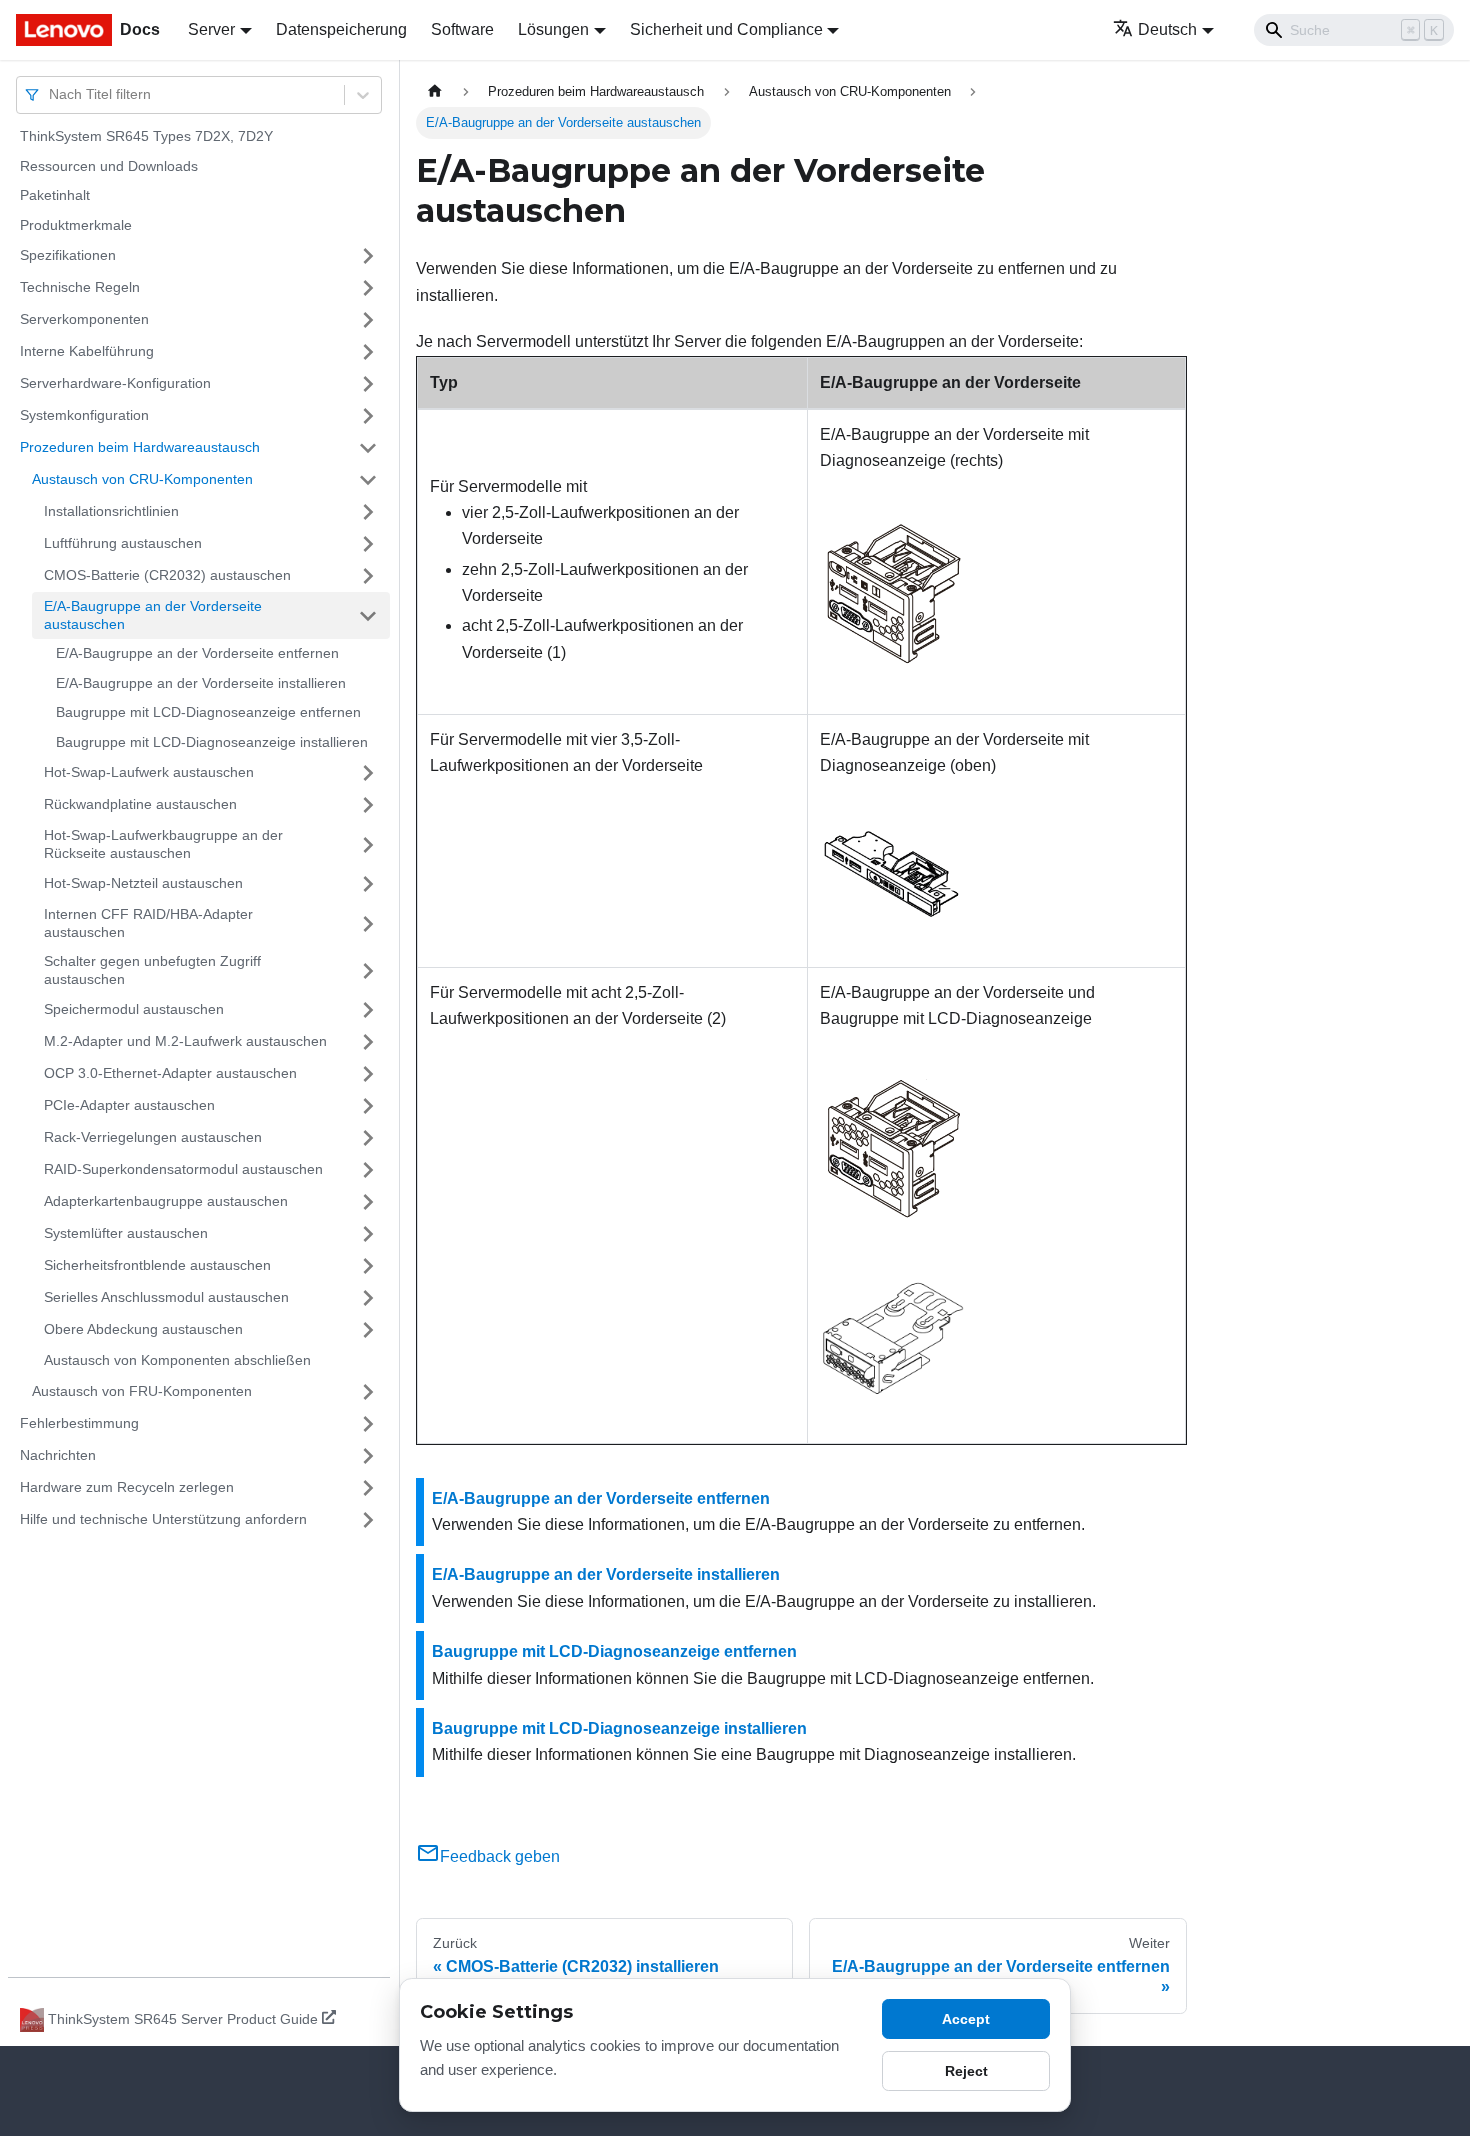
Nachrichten (58, 1455)
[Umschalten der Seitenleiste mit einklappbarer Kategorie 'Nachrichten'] (368, 1456)
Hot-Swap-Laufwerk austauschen (149, 772)
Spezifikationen (68, 255)
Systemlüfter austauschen (126, 1233)
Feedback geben (500, 1856)
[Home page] (435, 91)
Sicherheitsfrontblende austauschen (157, 1265)
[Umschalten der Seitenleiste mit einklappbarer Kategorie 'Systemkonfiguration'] (368, 416)
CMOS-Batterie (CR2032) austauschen (167, 575)
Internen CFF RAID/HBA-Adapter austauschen (148, 923)
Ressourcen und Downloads (109, 166)
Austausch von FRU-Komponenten (142, 1391)
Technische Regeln (80, 287)
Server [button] (211, 29)
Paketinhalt (55, 195)
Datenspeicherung (341, 29)
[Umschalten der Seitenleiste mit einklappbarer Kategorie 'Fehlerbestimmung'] (368, 1424)
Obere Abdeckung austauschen (143, 1329)
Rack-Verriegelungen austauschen (153, 1137)
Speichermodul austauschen (134, 1009)
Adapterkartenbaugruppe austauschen (166, 1201)
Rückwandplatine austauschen (140, 804)
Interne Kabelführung (87, 351)
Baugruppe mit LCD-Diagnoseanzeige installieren (212, 742)
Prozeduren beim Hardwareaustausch (140, 447)
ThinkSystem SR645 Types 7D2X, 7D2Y (146, 136)
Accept (966, 2019)
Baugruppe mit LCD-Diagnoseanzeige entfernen (208, 712)
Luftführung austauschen (123, 543)
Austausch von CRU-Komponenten (142, 479)
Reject (966, 2071)
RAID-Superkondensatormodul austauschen (183, 1169)
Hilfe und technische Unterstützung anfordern (163, 1519)
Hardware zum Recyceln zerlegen (127, 1487)
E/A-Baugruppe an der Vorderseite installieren (201, 683)
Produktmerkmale (76, 225)
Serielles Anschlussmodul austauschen (166, 1297)
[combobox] (51, 94)
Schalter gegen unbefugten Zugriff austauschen (152, 970)
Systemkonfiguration (84, 415)
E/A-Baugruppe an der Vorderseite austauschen (153, 615)
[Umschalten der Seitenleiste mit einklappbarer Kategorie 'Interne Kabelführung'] (368, 352)
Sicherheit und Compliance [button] (726, 29)
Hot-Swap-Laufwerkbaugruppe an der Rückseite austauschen (163, 844)
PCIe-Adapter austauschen (129, 1105)
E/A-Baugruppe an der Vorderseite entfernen (197, 653)
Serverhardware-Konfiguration (115, 383)
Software (462, 29)
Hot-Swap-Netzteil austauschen (143, 883)
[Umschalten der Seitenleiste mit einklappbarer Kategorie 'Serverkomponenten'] (368, 320)
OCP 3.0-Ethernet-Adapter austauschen (170, 1073)
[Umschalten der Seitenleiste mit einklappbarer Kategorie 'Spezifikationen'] (368, 256)
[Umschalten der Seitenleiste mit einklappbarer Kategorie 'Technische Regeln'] (368, 288)
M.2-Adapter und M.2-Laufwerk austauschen (185, 1041)
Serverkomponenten (84, 319)
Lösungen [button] (553, 29)
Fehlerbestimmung (79, 1423)
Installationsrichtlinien (111, 511)
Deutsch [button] (1167, 29)
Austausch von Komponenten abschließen (177, 1360)
